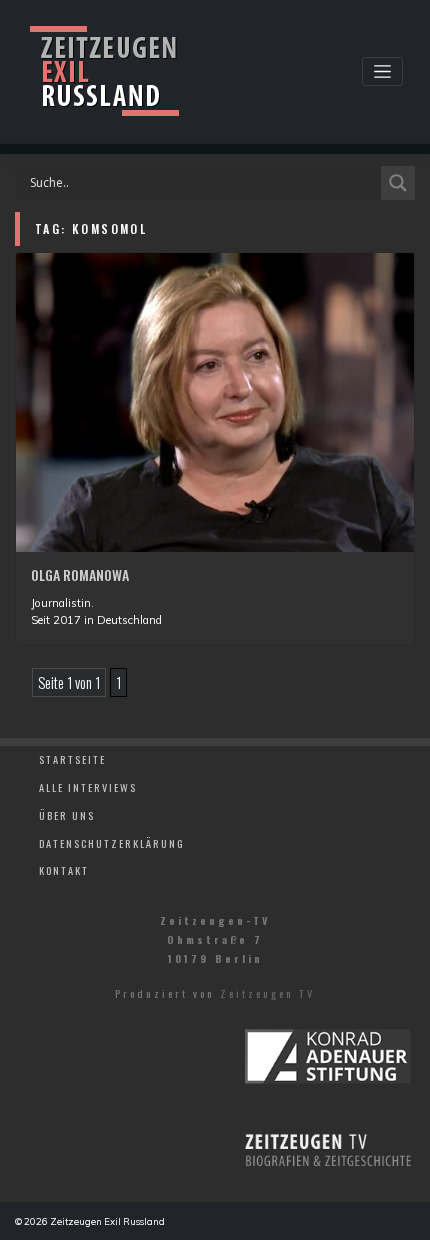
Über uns (67, 815)
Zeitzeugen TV (267, 993)
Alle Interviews (88, 787)
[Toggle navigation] (382, 71)
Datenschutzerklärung (112, 843)
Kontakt (64, 870)
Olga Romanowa (80, 574)
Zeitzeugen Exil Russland (107, 1221)
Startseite (72, 759)
